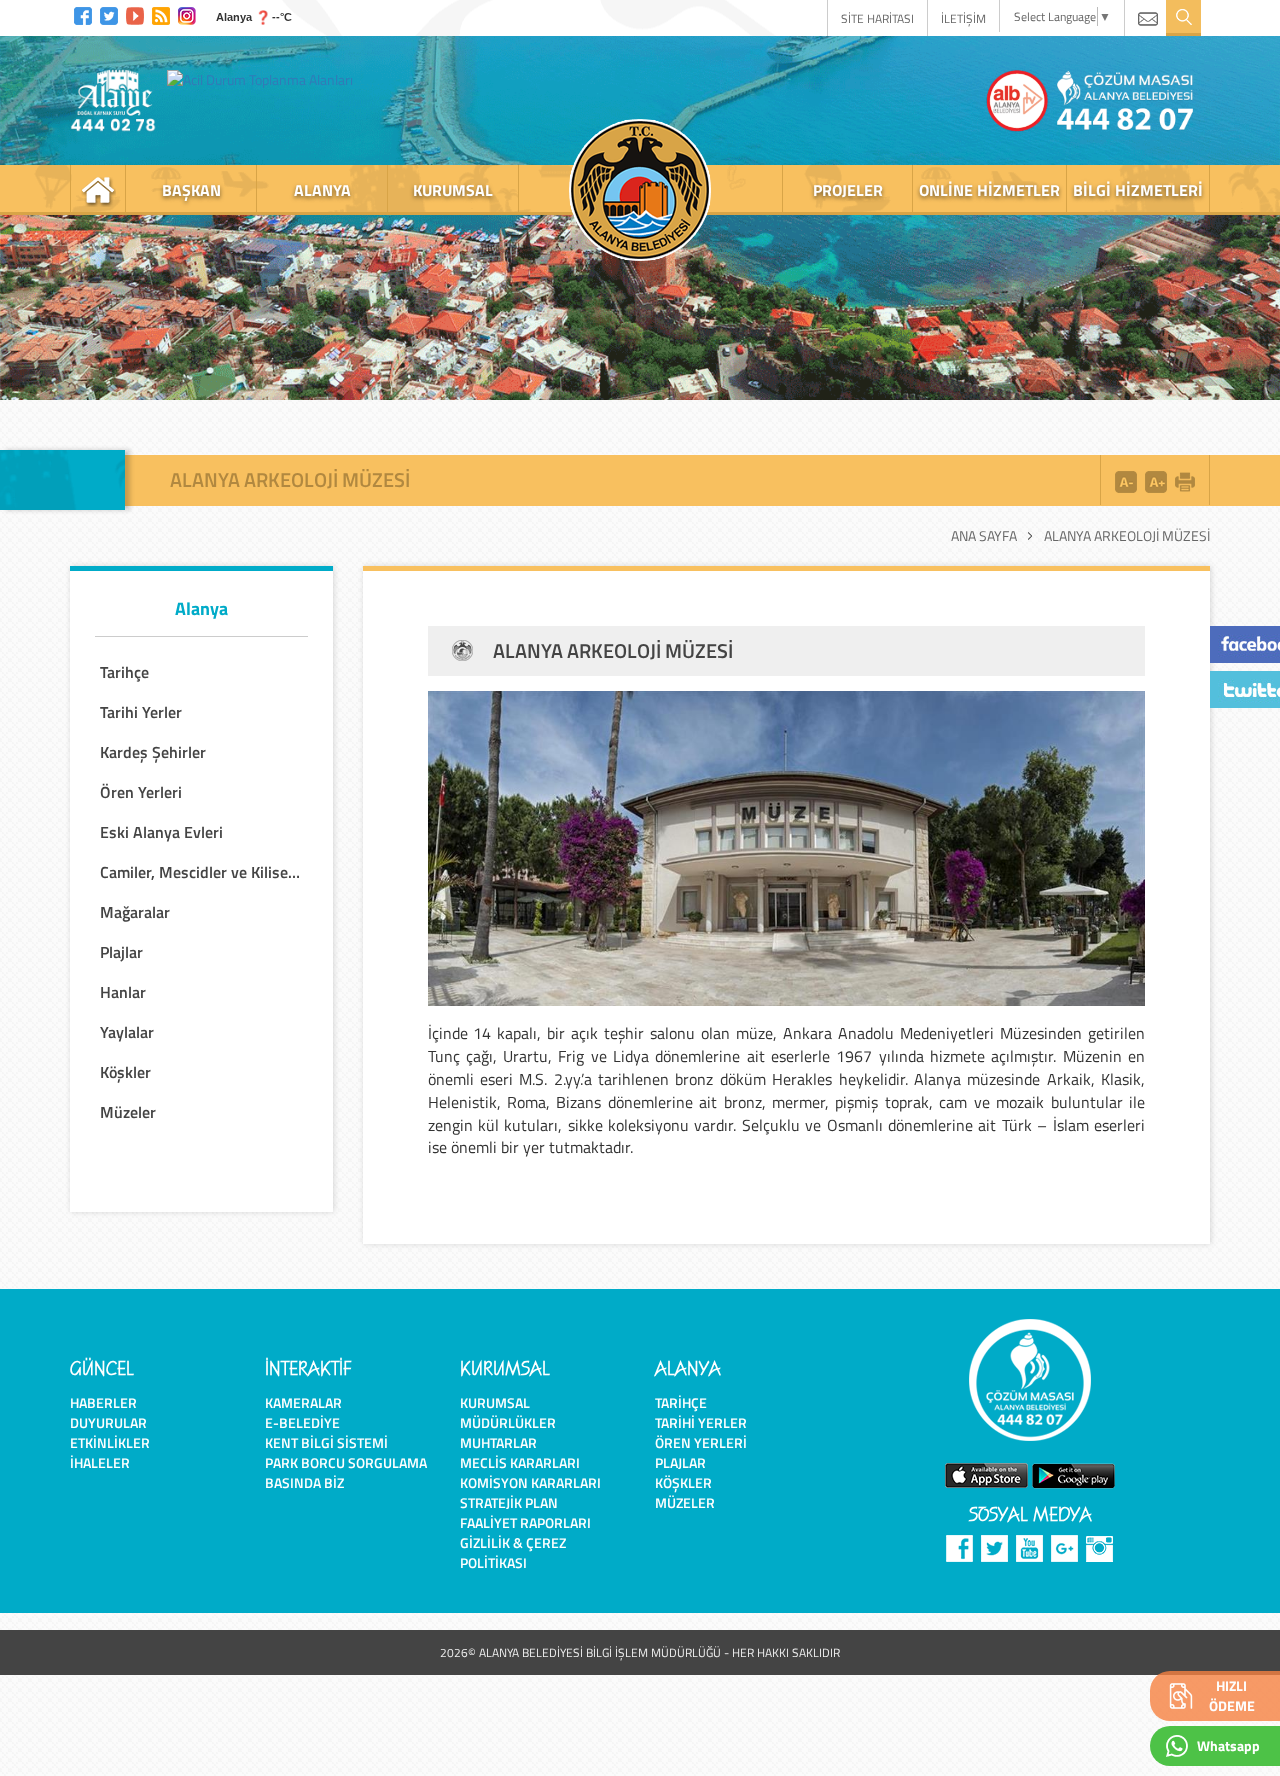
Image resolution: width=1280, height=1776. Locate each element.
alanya (322, 190)
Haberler (103, 1402)
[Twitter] (109, 13)
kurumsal (453, 190)
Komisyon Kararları (530, 1482)
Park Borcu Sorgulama (346, 1462)
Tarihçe (681, 1402)
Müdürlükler (508, 1422)
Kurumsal (495, 1402)
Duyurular (108, 1422)
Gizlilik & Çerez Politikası (513, 1552)
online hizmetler (989, 190)
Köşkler (683, 1482)
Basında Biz (304, 1482)
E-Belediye (302, 1422)
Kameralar (303, 1402)
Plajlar (680, 1462)
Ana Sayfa (984, 536)
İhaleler (100, 1462)
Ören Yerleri (701, 1442)
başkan (191, 190)
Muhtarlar (498, 1442)
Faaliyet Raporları (525, 1522)
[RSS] (161, 13)
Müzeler (685, 1502)
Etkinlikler (110, 1442)
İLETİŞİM (963, 18)
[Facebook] (83, 13)
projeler (848, 190)
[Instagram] (187, 13)
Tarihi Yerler (701, 1422)
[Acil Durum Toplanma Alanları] (265, 79)
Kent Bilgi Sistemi (326, 1442)
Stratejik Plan (509, 1502)
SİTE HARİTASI (877, 18)
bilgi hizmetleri (1138, 190)
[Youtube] (135, 13)
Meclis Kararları (520, 1462)
